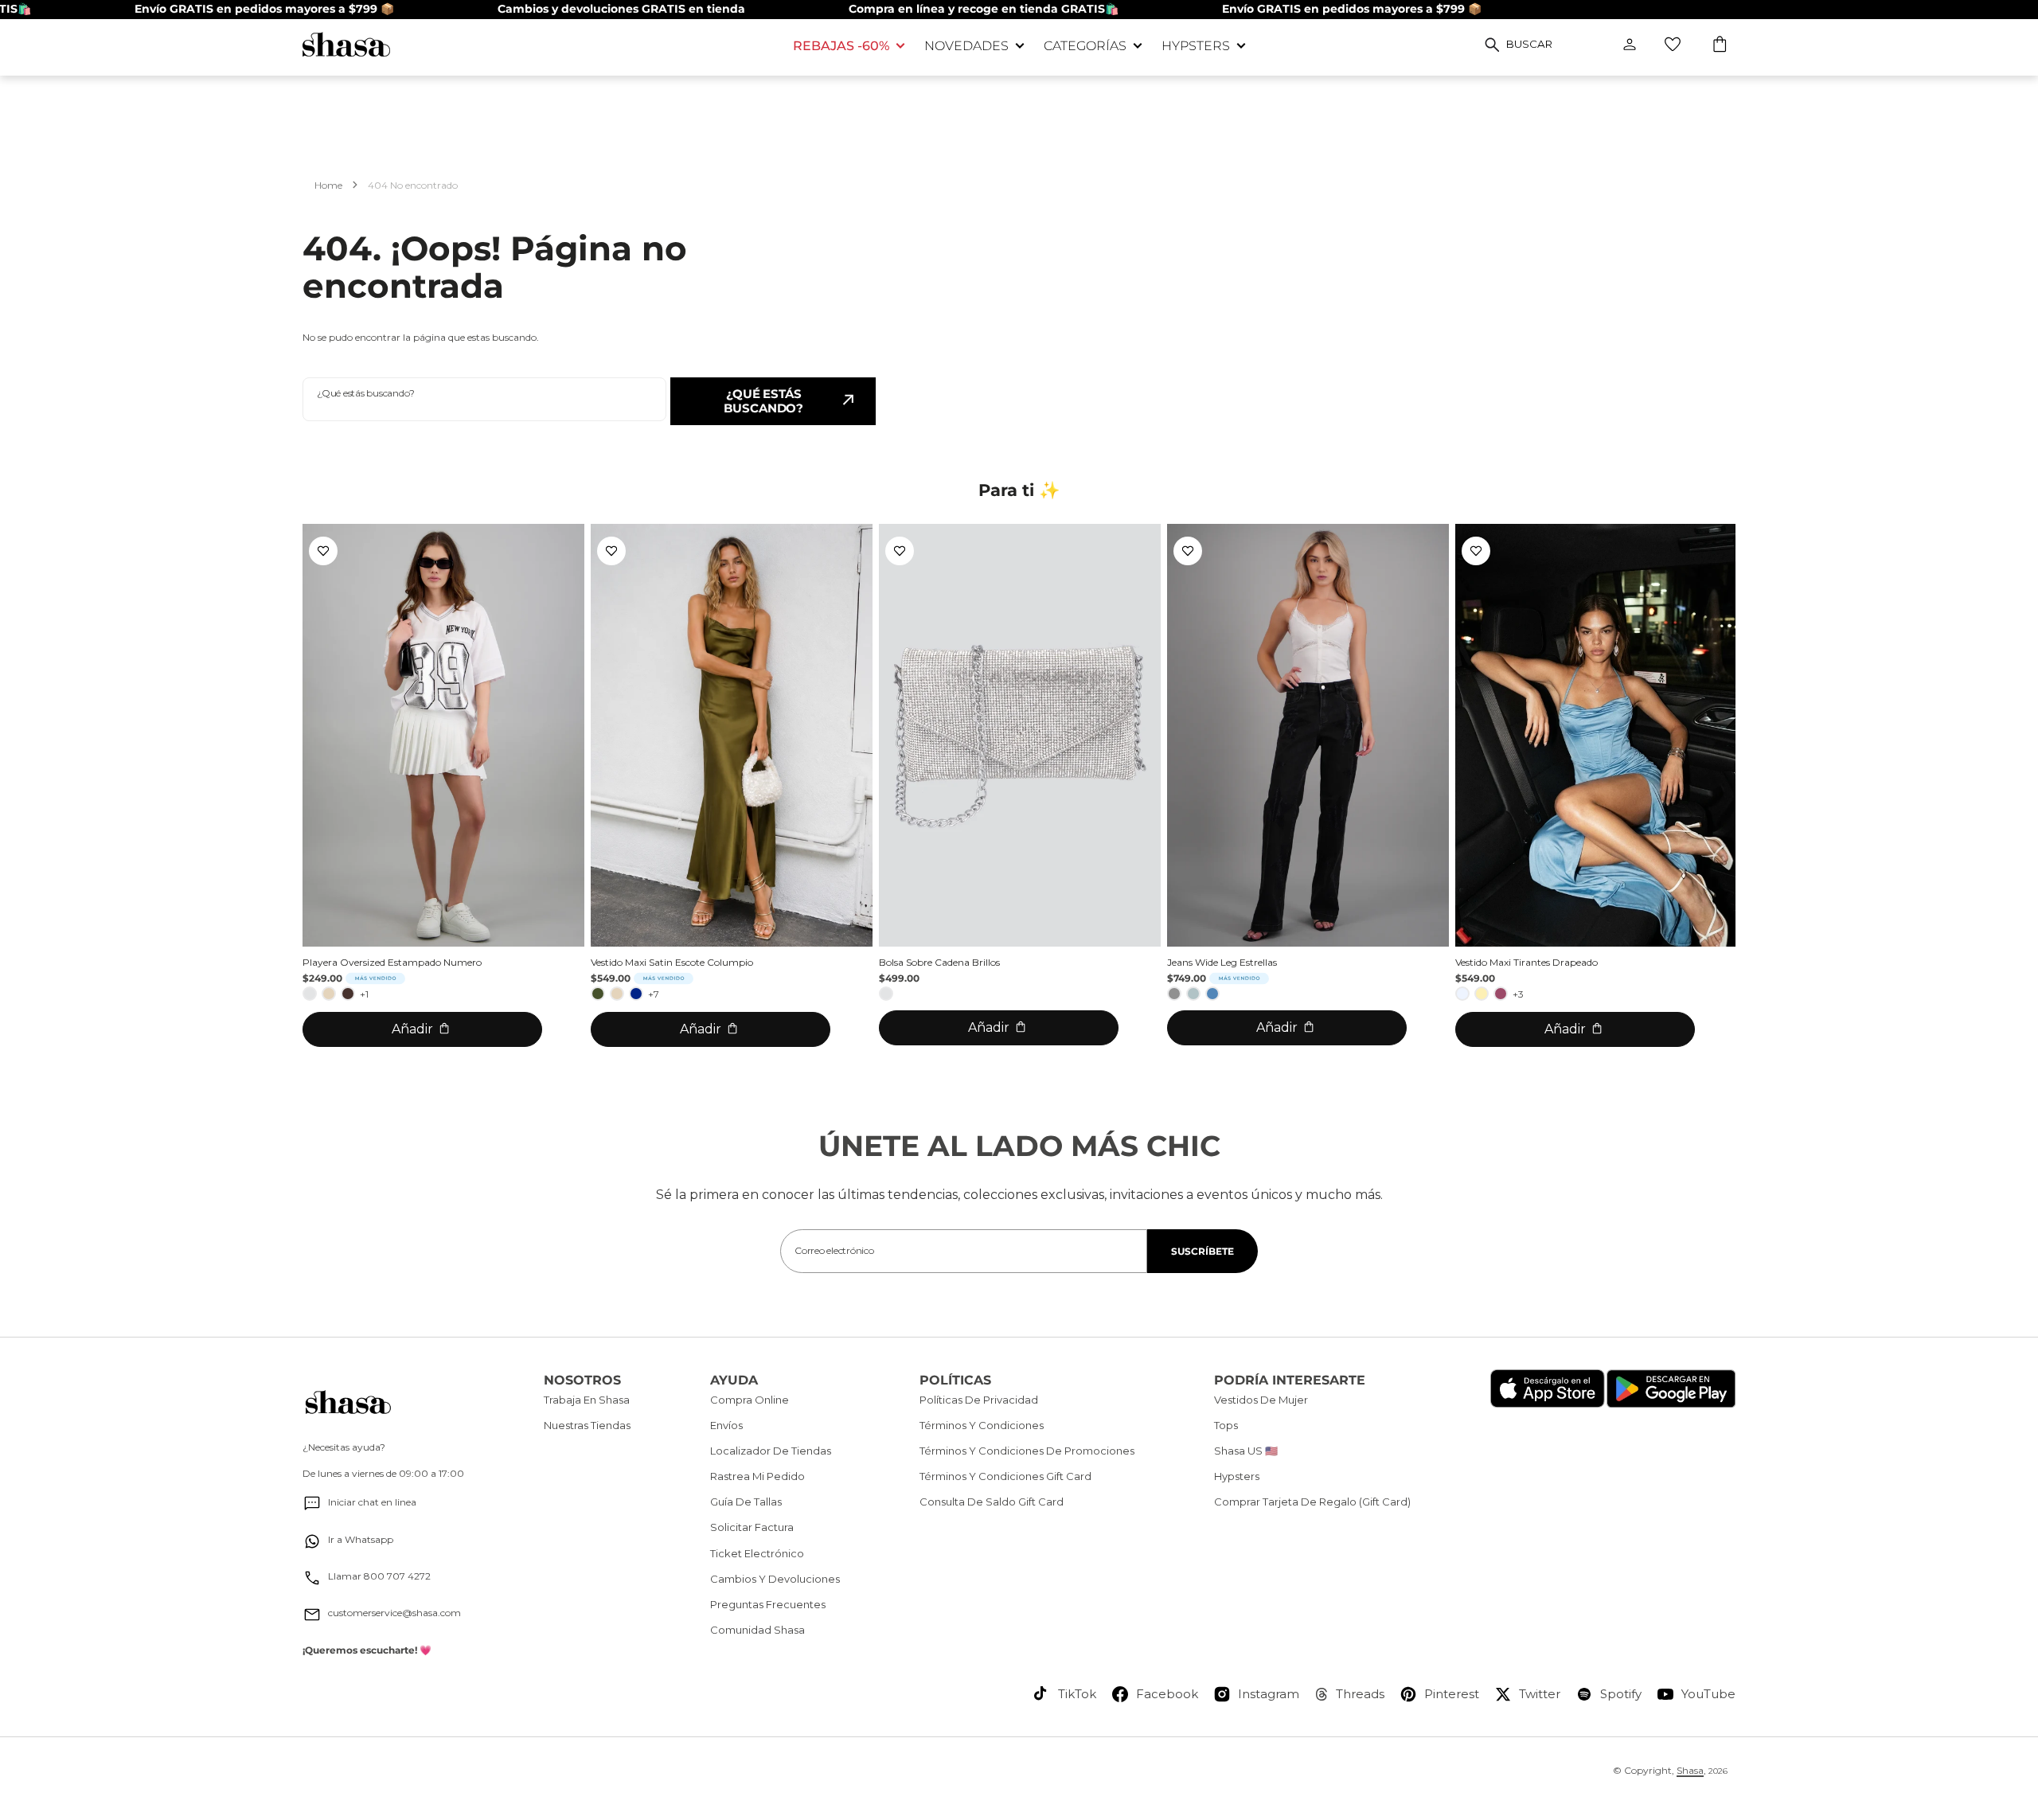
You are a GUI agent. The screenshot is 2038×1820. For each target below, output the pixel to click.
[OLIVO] (598, 994)
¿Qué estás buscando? (763, 401)
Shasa (1690, 1770)
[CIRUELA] (1501, 994)
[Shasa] (536, 44)
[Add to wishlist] (323, 551)
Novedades (966, 46)
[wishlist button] (1673, 45)
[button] (1721, 46)
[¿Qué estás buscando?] (1492, 45)
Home (328, 185)
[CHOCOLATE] (348, 994)
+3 (1518, 994)
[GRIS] (1174, 994)
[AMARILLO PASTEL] (1482, 994)
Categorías (1085, 46)
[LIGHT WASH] (1193, 994)
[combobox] (484, 399)
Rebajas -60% (841, 46)
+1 (364, 994)
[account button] (1630, 45)
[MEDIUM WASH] (1212, 994)
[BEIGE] (329, 994)
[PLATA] (310, 994)
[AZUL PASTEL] (1462, 994)
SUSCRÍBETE (1202, 1251)
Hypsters (1196, 46)
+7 (654, 994)
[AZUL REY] (636, 994)
